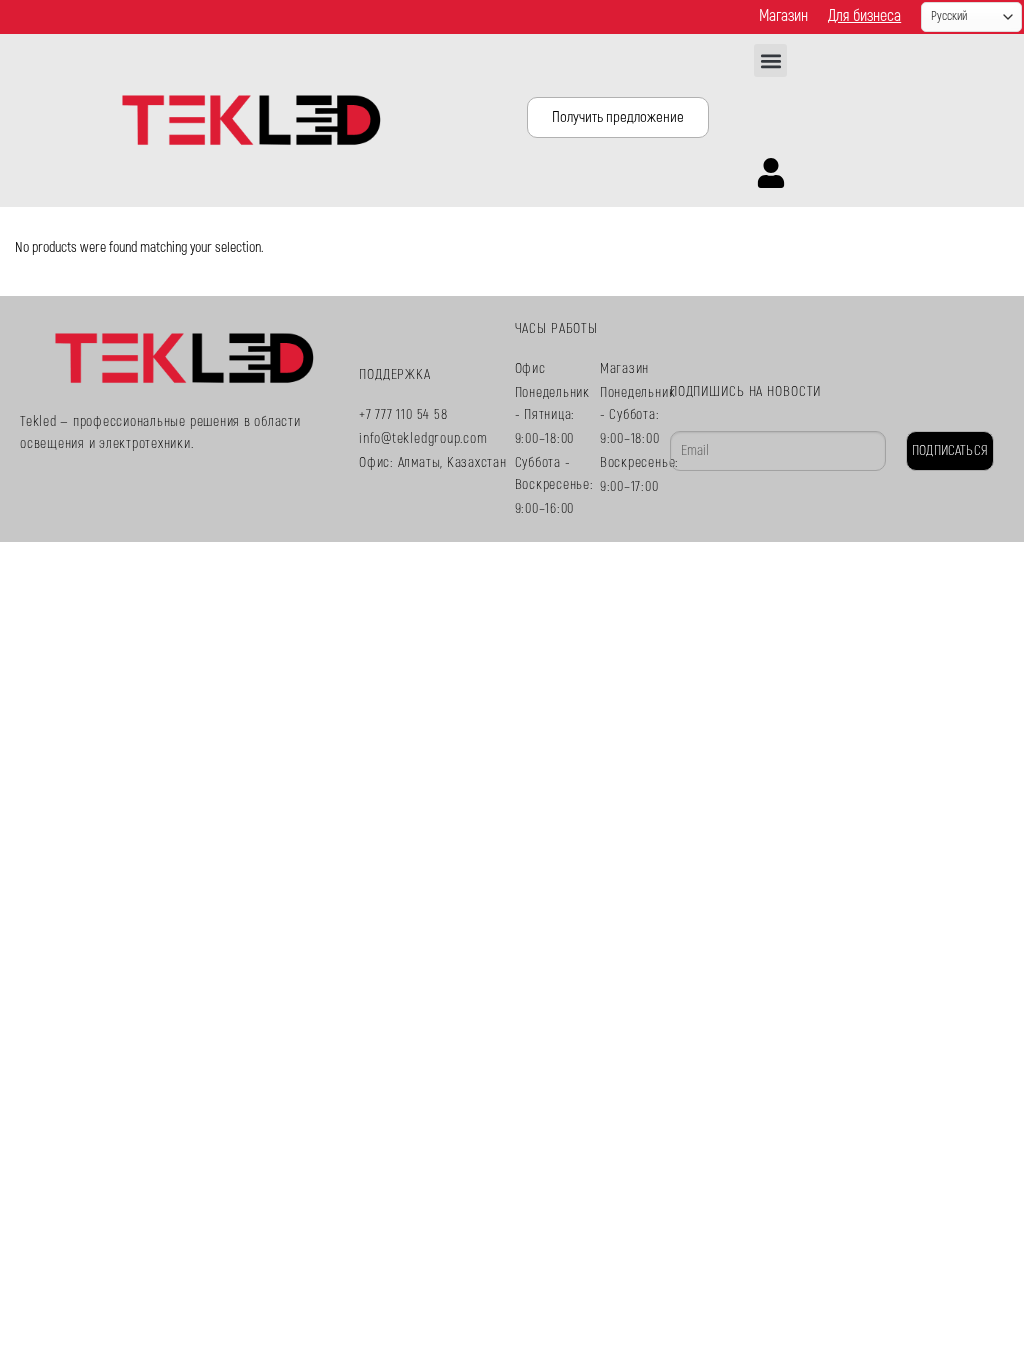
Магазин (783, 16)
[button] (770, 60)
